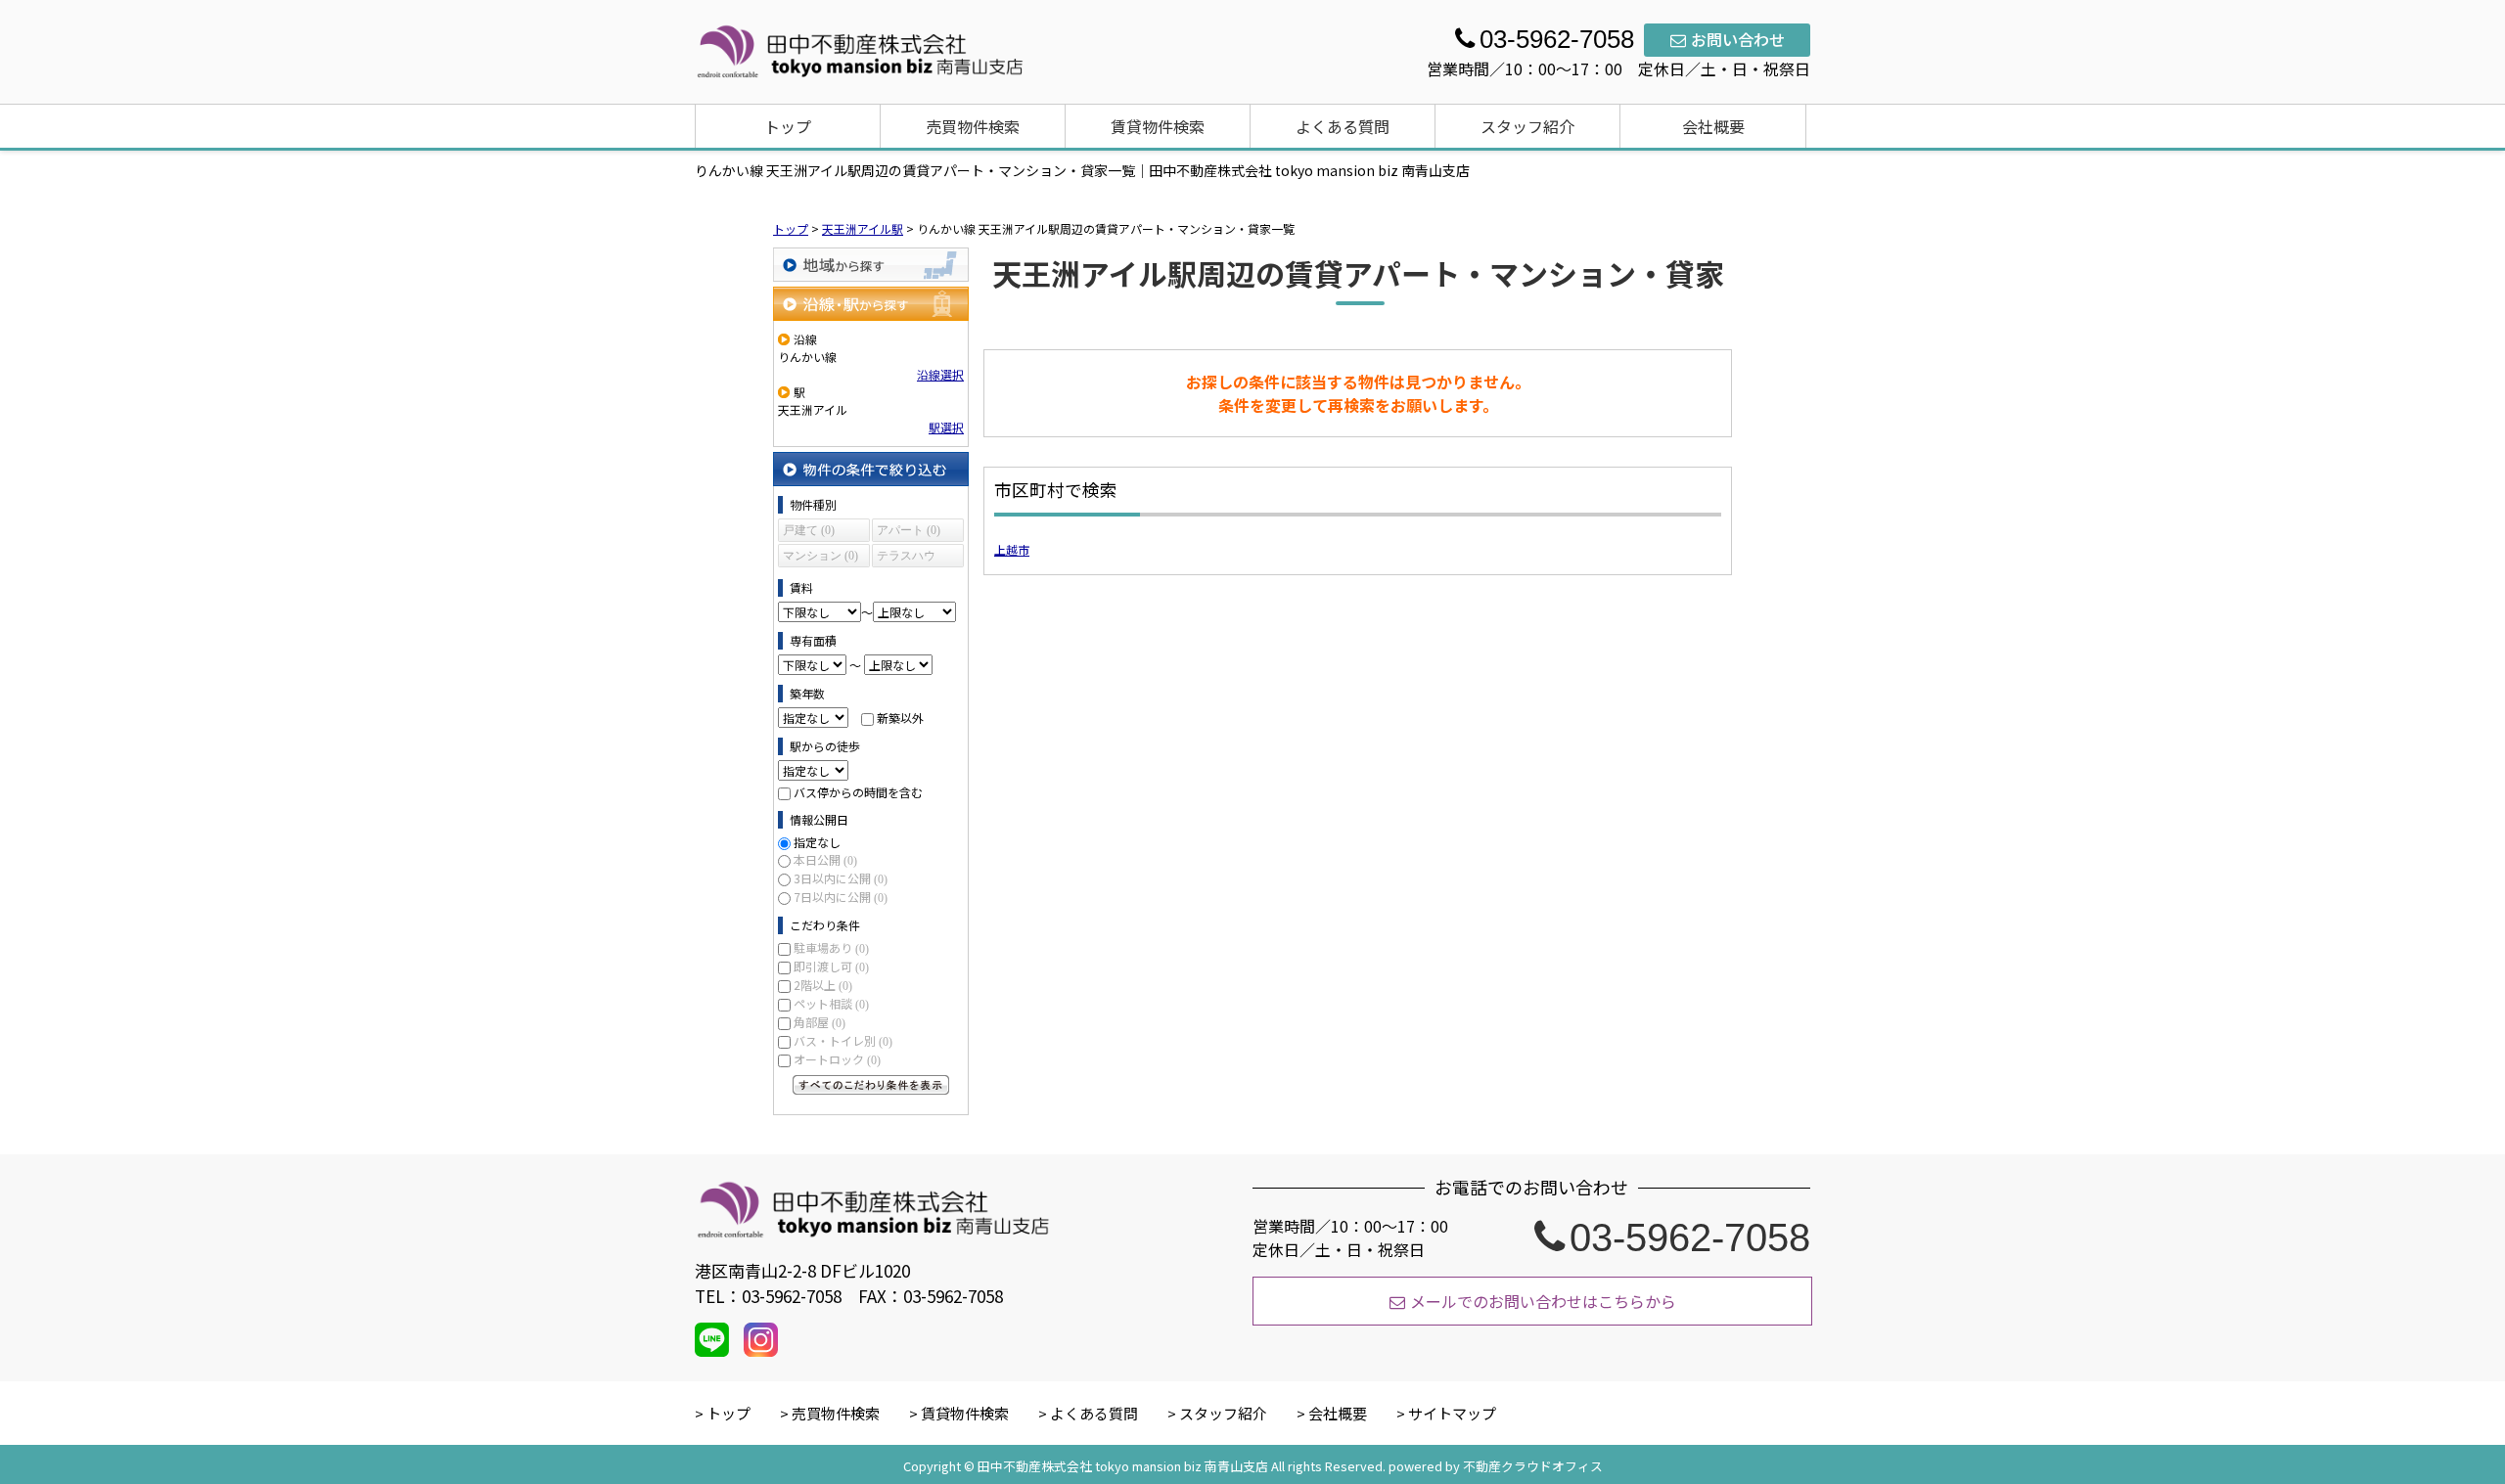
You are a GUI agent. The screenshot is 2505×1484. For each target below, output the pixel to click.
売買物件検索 (973, 126)
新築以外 (900, 718)
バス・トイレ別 (843, 1040)
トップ (788, 126)
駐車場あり (831, 947)
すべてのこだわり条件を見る (871, 1085)
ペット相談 (831, 1003)
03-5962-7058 (1690, 1237)
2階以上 (823, 985)
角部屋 (820, 1022)
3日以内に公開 (841, 878)
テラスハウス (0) (906, 558)
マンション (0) (820, 556)
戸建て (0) (809, 530)
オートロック (837, 1059)
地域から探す (871, 265)
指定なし (817, 842)
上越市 (1012, 549)
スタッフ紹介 (1527, 126)
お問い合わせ (1738, 39)
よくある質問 (1343, 126)
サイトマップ (1452, 1413)
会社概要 (1713, 126)
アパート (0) (909, 530)
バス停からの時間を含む (858, 792)
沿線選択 (940, 374)
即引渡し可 (831, 966)
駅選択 (946, 427)
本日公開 (825, 859)
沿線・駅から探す (871, 304)
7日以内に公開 (841, 897)
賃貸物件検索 (1158, 126)
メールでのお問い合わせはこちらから (1543, 1301)
